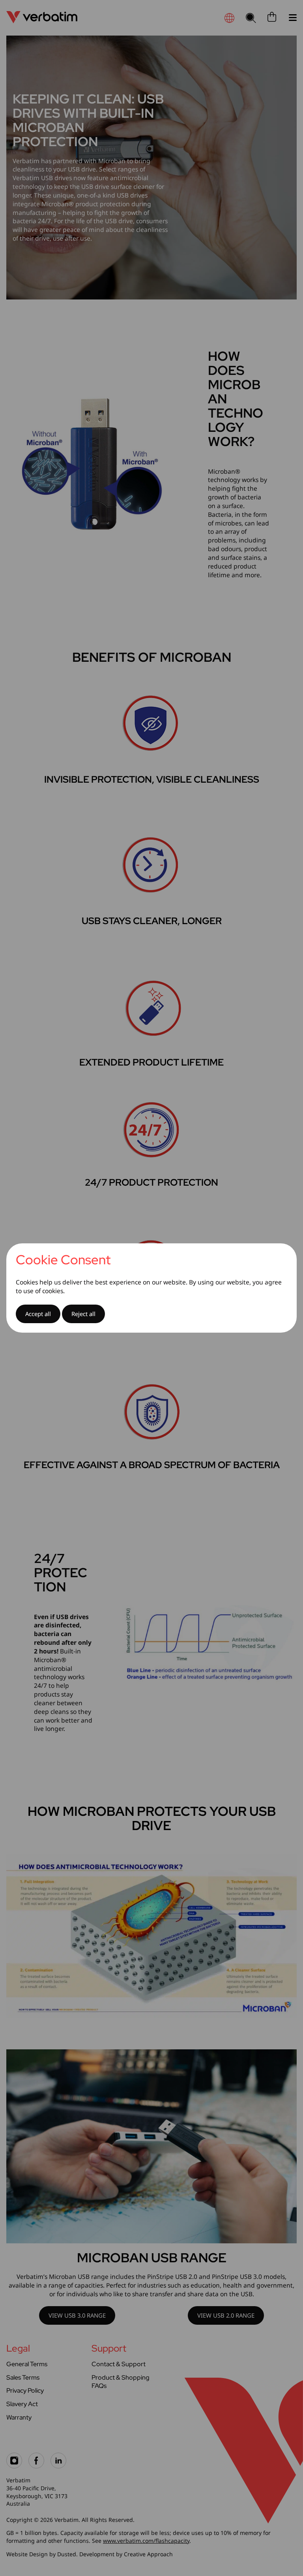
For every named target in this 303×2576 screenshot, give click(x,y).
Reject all (83, 1314)
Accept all (38, 1314)
